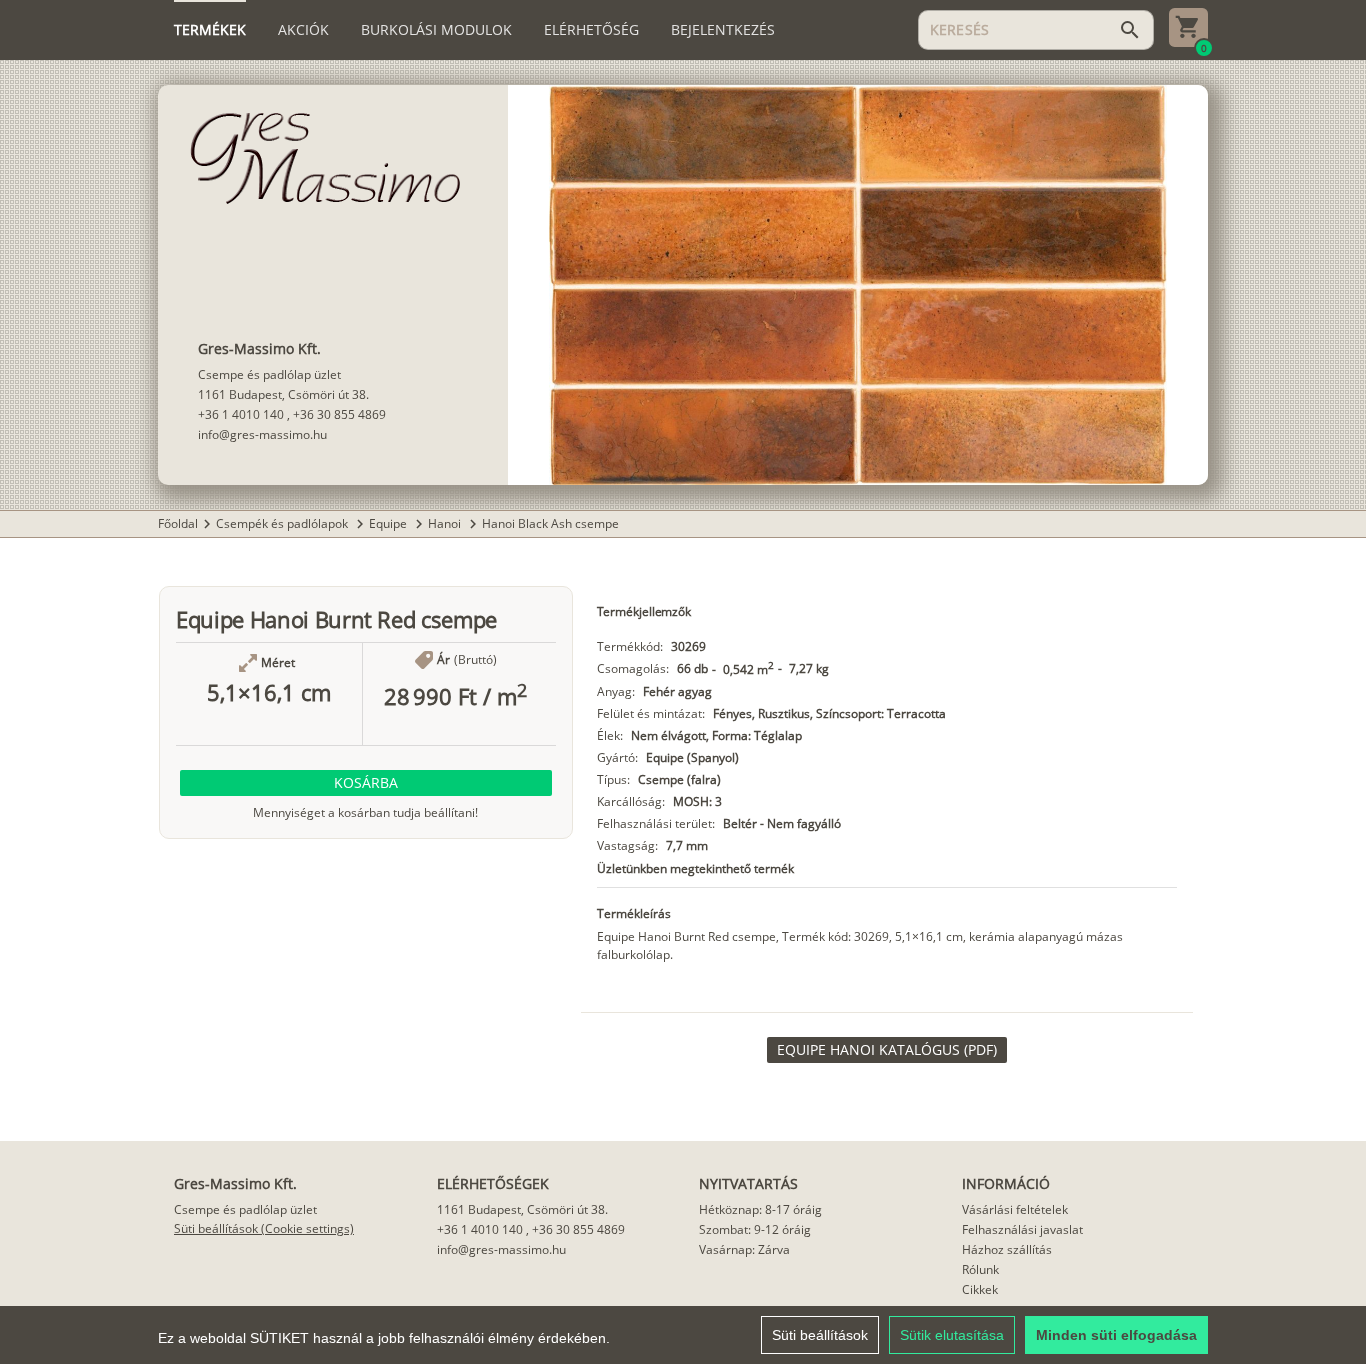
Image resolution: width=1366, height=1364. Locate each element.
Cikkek (980, 1289)
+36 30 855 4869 (339, 414)
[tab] (210, 30)
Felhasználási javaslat (1022, 1229)
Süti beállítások (820, 1335)
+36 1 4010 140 (241, 414)
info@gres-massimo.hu (262, 434)
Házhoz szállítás (1007, 1249)
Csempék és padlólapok (283, 523)
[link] (887, 1050)
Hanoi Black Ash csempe (550, 523)
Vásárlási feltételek (1015, 1209)
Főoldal (178, 523)
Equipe (389, 523)
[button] (366, 783)
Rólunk (980, 1269)
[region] (683, 1335)
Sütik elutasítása (952, 1335)
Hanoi (446, 523)
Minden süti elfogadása (1116, 1335)
